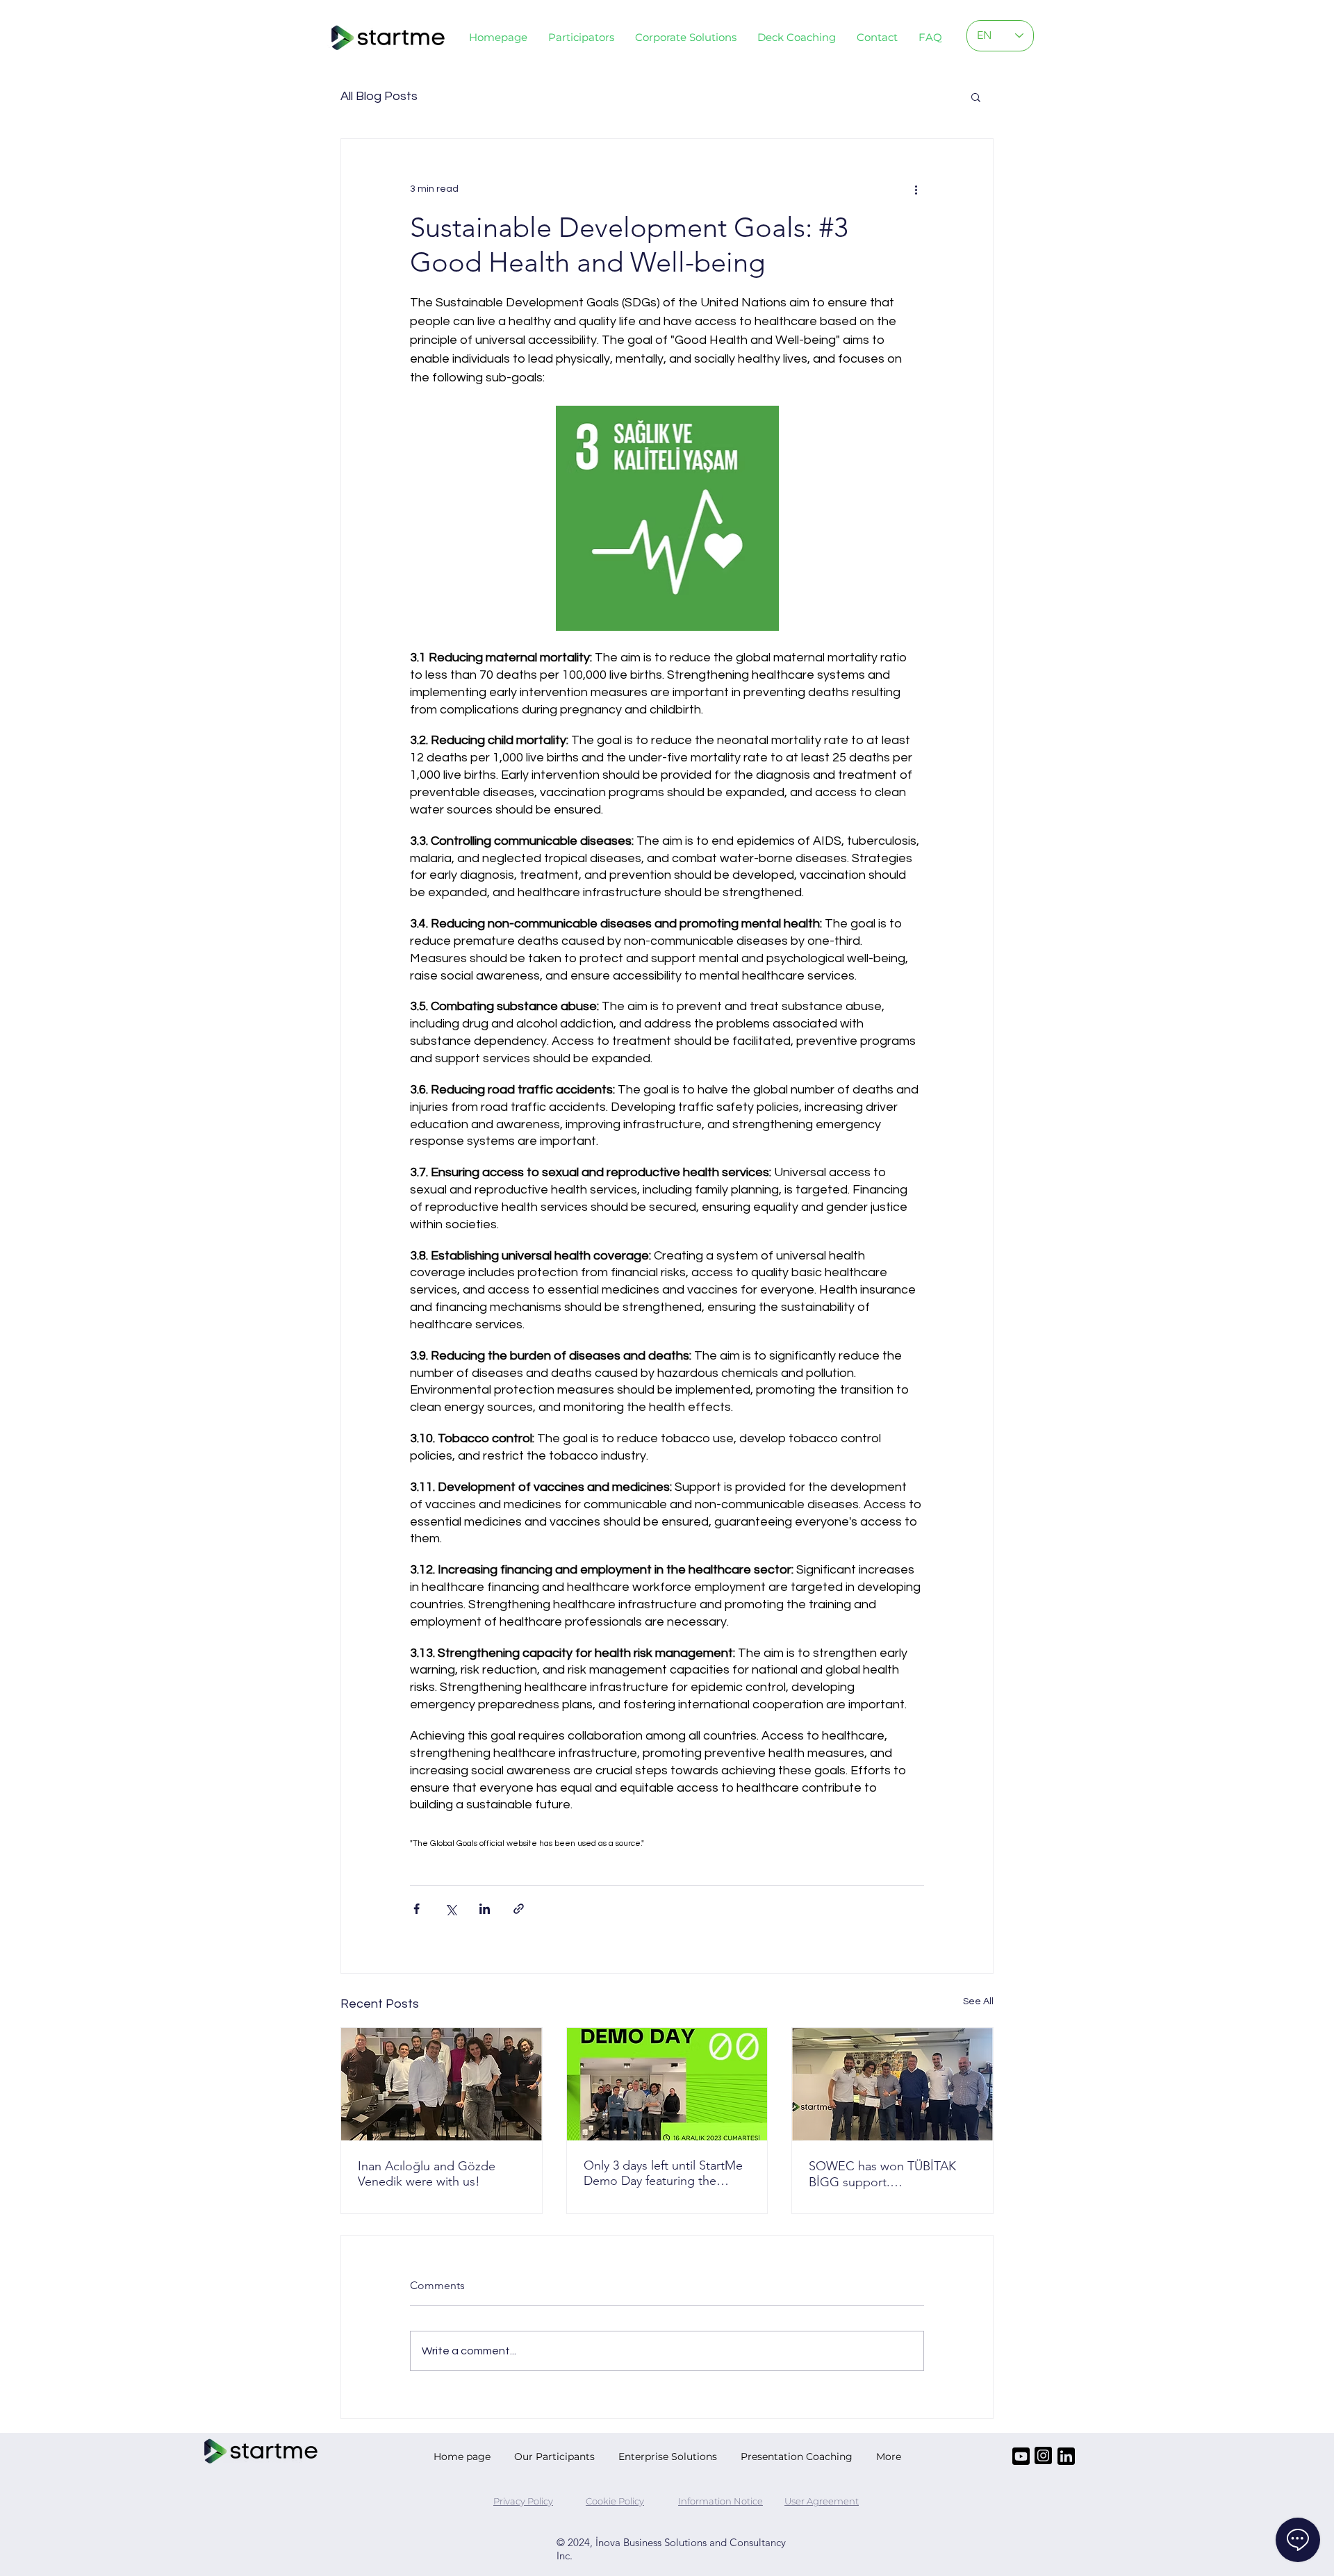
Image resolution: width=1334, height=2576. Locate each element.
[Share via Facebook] (417, 1909)
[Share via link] (519, 1909)
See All (978, 2001)
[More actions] (916, 189)
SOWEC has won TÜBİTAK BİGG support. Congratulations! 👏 (882, 2174)
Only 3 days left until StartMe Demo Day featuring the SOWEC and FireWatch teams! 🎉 (663, 2173)
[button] (686, 37)
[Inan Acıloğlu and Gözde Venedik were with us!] (442, 2084)
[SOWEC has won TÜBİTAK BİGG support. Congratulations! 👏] (892, 2084)
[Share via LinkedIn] (485, 1909)
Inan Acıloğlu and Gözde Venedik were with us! (427, 2174)
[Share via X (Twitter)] (451, 1909)
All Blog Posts (379, 96)
